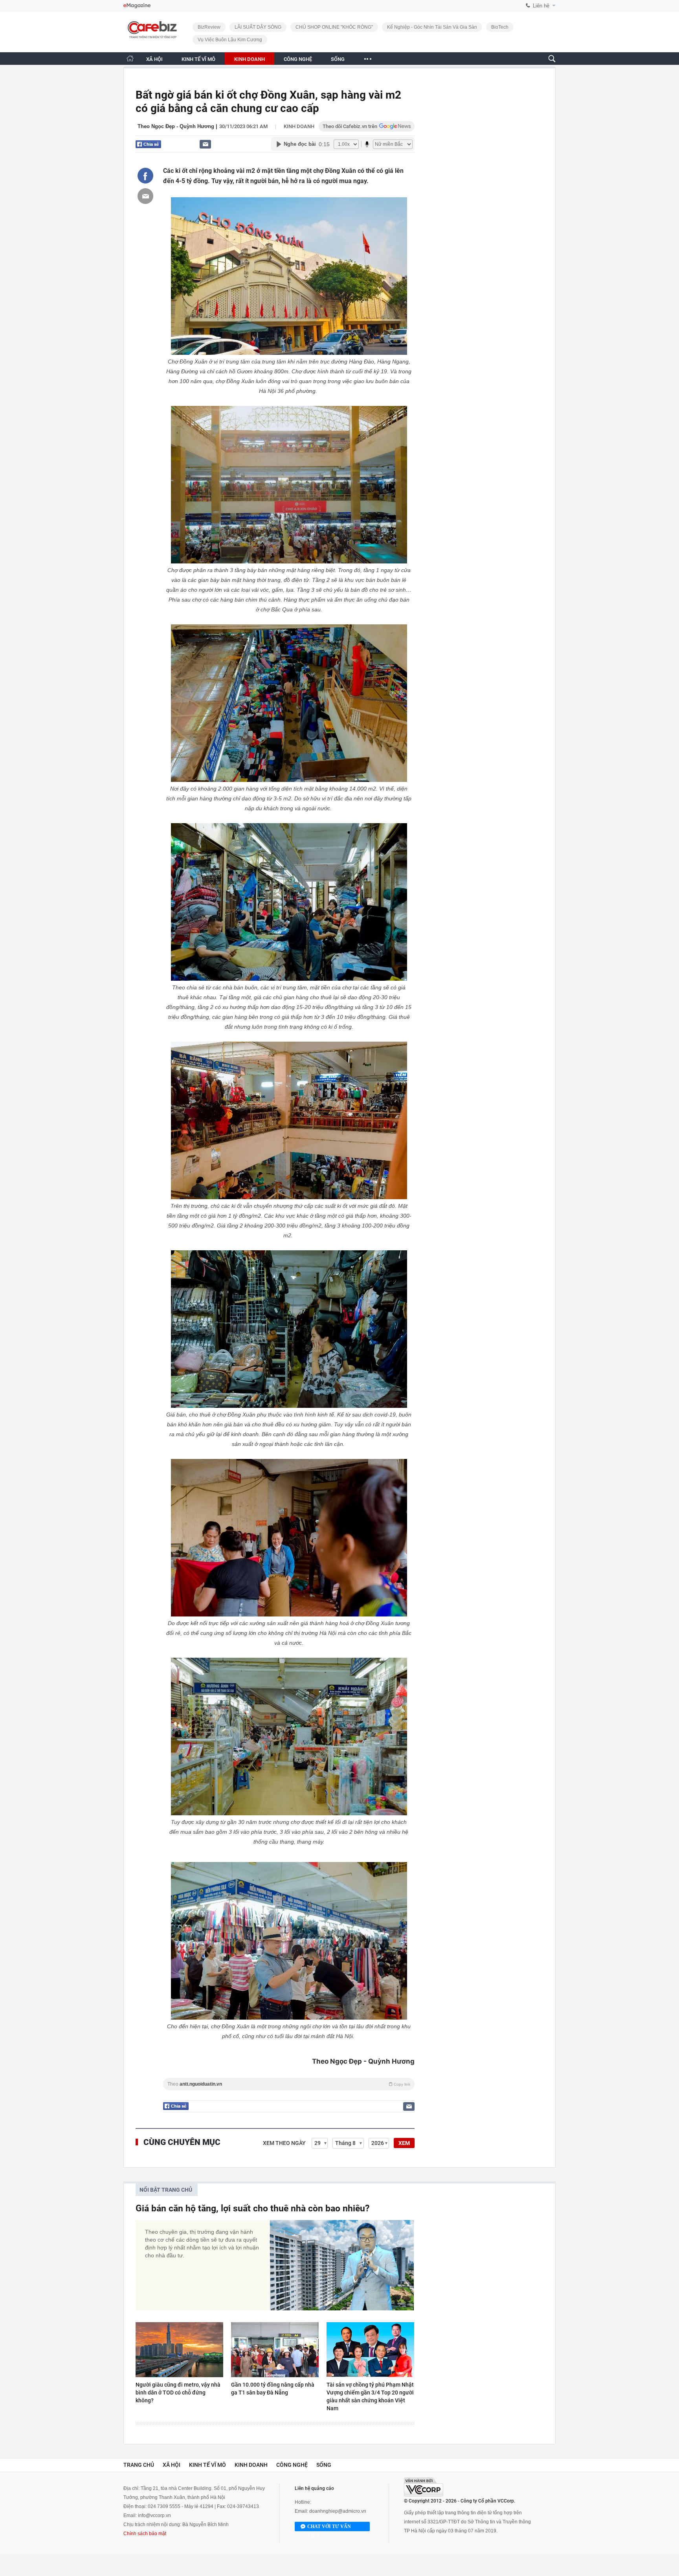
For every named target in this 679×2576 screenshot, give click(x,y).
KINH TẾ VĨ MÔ (198, 59)
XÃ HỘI (154, 59)
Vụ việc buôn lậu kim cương (230, 40)
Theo (289, 2084)
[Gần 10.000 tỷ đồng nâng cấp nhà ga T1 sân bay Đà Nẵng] (275, 2350)
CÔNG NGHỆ (298, 59)
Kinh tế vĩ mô (207, 2465)
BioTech (500, 27)
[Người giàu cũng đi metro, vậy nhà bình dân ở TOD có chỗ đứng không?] (179, 2350)
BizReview (209, 27)
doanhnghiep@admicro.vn (338, 2511)
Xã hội (172, 2465)
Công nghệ (292, 2465)
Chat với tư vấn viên (329, 2527)
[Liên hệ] (205, 144)
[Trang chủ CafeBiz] (130, 58)
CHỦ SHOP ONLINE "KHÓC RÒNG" (334, 27)
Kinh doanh (299, 126)
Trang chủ (139, 2465)
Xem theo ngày (284, 2143)
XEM (404, 2143)
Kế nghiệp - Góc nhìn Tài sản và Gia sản (432, 27)
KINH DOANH (250, 59)
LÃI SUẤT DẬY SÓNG (258, 27)
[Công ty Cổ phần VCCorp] (424, 2487)
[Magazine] (137, 6)
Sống (324, 2465)
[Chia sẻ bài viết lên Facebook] (145, 176)
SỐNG (338, 59)
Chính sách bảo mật (145, 2534)
